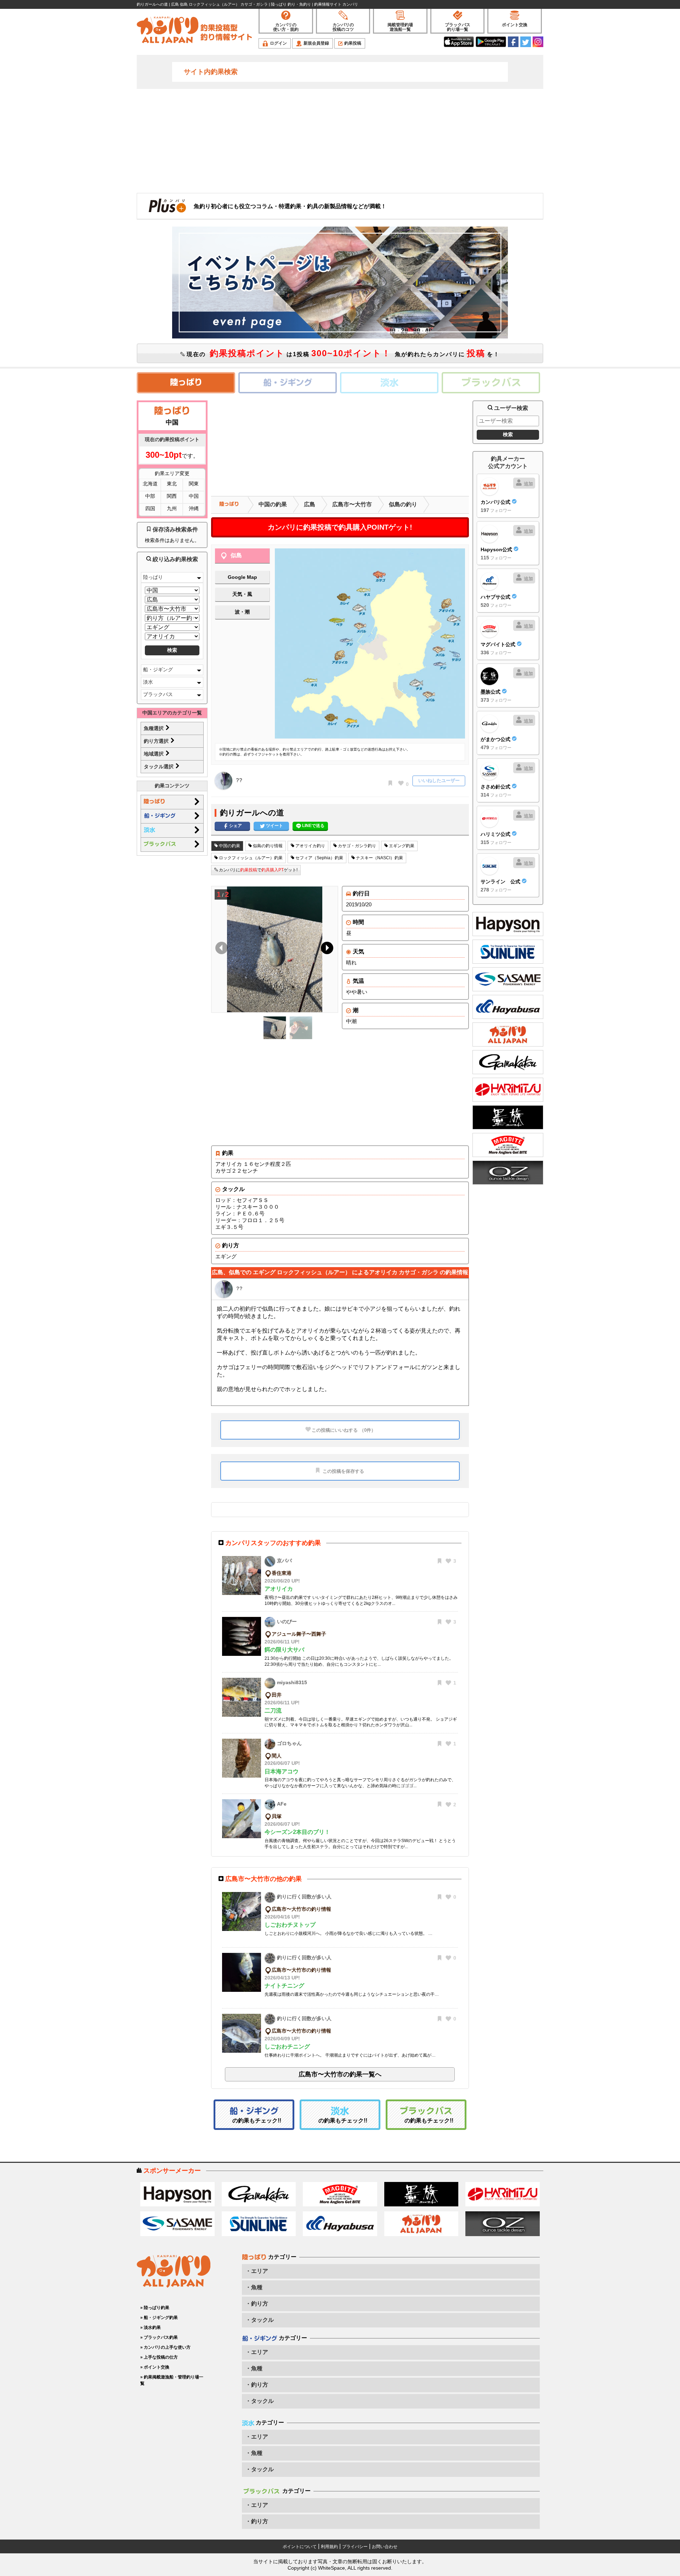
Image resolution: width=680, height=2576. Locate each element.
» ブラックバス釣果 (159, 2337)
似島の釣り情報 (267, 846)
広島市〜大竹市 (352, 504)
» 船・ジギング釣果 (159, 2318)
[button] (326, 950)
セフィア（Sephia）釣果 (319, 858)
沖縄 (194, 508)
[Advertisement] (340, 140)
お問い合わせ (385, 2547)
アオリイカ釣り (310, 846)
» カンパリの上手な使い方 (165, 2347)
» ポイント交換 (155, 2367)
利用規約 (329, 2547)
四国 (150, 508)
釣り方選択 (157, 741)
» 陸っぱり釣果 (155, 2308)
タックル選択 (159, 766)
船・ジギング (158, 669)
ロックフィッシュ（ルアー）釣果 (250, 858)
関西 (172, 496)
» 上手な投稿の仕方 (159, 2357)
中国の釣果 (273, 504)
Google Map (242, 577)
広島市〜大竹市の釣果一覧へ (340, 2074)
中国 (194, 496)
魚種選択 (154, 728)
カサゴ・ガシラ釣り (356, 846)
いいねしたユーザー (439, 780)
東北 (172, 484)
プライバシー (355, 2547)
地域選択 (154, 754)
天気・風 (242, 594)
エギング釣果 (401, 846)
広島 (310, 504)
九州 (172, 508)
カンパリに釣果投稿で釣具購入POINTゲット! (340, 527)
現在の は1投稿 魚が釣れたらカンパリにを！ (342, 353)
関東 (194, 484)
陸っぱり (153, 577)
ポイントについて (300, 2547)
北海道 (150, 484)
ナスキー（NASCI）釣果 (379, 858)
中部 (150, 496)
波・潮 (242, 612)
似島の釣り (403, 504)
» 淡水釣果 (151, 2327)
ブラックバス (158, 694)
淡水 (148, 682)
